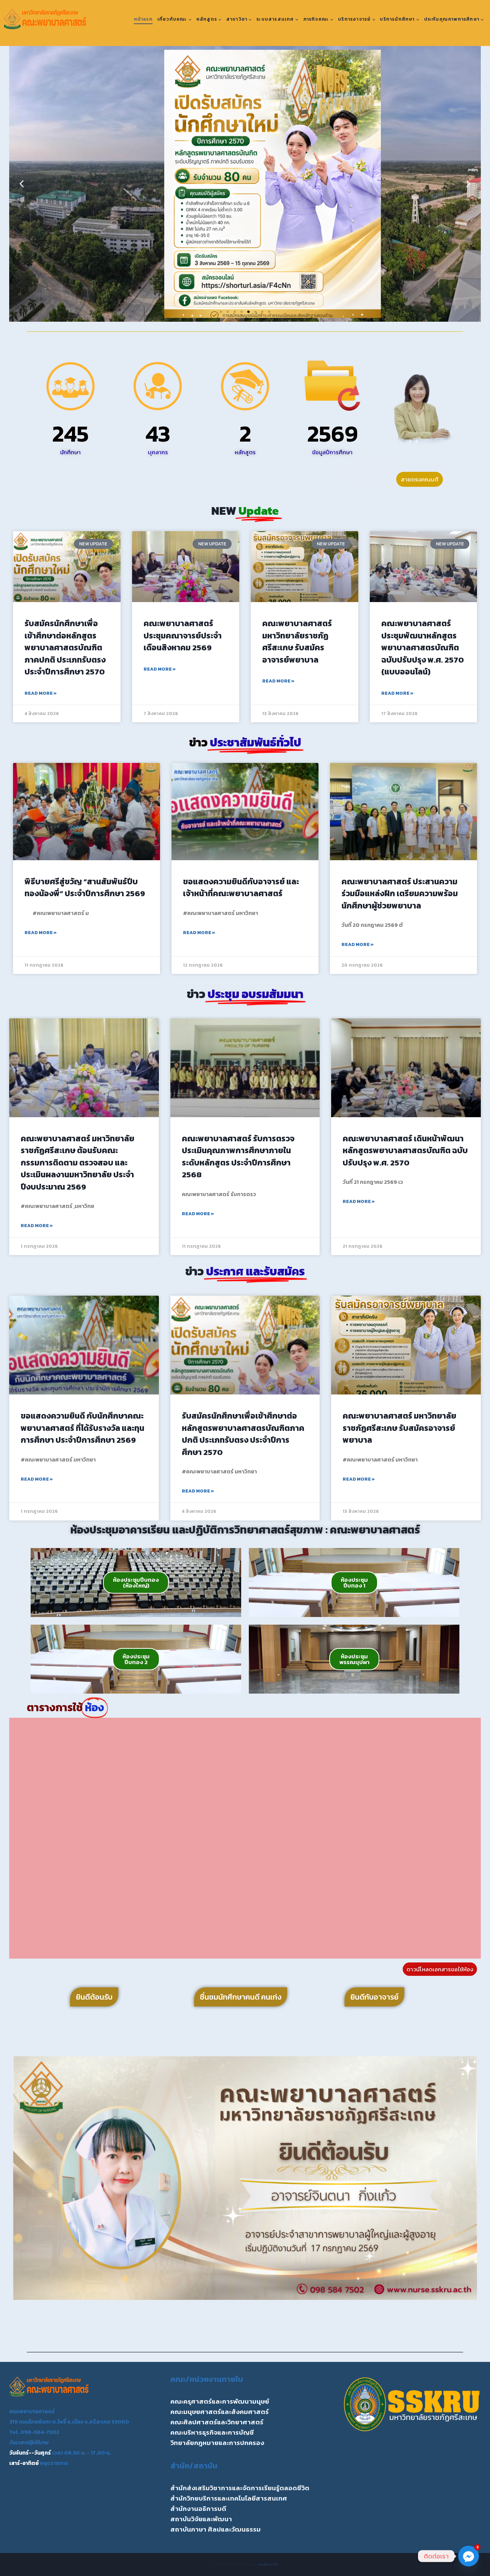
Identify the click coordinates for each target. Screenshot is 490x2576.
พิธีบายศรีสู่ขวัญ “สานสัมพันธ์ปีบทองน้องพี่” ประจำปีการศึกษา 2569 (85, 888)
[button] (22, 184)
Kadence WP (269, 2564)
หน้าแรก (143, 19)
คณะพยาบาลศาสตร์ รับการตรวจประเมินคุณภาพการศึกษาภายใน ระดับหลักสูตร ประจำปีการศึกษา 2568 (238, 1157)
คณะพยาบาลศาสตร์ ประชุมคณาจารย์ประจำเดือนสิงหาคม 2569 (183, 635)
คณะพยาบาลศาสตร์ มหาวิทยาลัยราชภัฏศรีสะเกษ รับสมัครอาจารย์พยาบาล (297, 642)
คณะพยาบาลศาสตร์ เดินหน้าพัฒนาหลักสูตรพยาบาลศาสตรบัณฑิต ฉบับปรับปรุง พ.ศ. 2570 (405, 1151)
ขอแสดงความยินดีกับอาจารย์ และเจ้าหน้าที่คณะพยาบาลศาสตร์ (241, 888)
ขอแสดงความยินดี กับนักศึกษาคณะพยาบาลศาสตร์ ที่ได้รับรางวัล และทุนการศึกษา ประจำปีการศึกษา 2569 (82, 1428)
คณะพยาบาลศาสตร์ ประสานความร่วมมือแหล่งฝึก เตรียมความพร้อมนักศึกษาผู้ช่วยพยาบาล (400, 894)
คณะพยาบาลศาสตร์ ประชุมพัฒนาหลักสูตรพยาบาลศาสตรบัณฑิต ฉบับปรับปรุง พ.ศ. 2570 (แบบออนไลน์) (423, 647)
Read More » (41, 693)
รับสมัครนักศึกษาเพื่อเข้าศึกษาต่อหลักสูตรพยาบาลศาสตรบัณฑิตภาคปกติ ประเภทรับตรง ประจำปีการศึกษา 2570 (65, 647)
